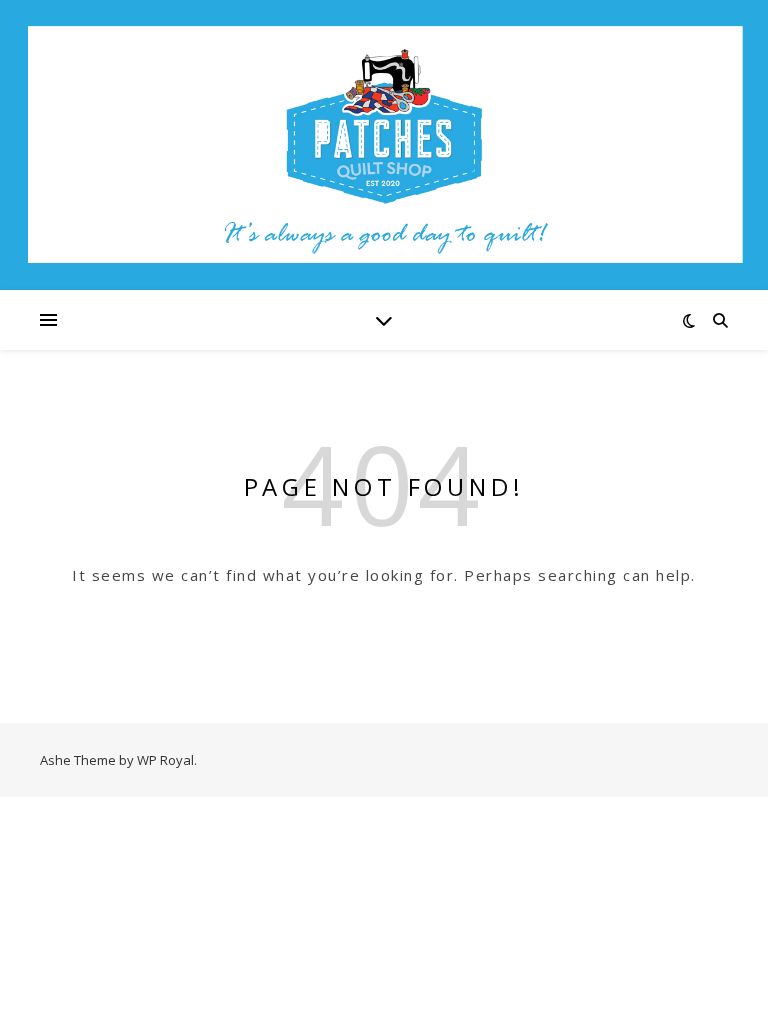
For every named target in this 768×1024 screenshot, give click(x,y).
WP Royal (165, 760)
